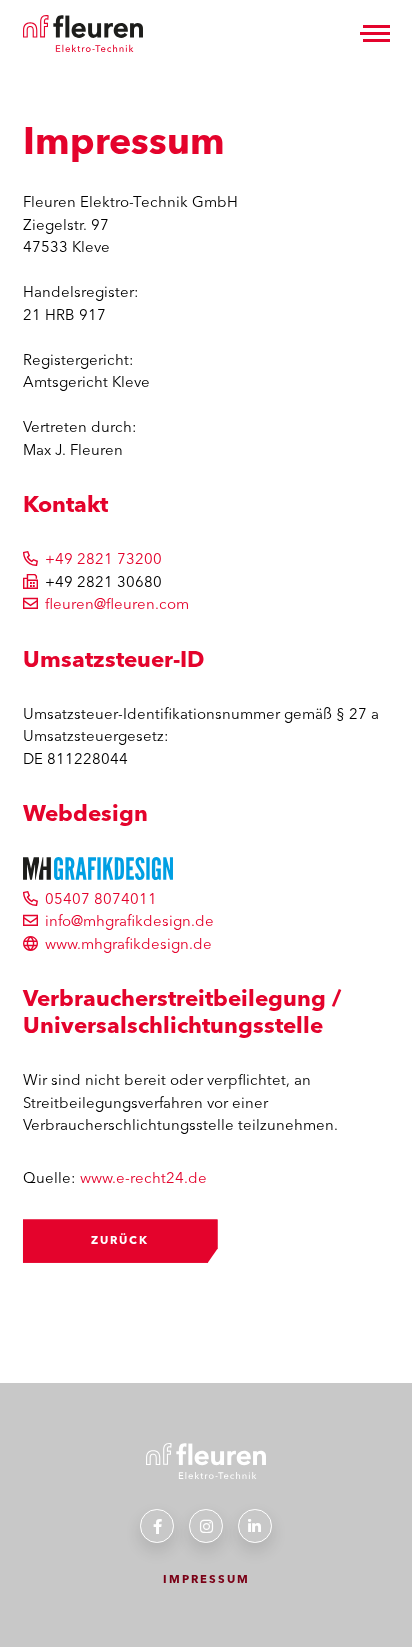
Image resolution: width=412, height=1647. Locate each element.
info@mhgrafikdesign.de (129, 920)
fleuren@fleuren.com (117, 603)
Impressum (206, 1579)
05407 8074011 (101, 898)
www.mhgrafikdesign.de (128, 943)
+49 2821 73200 (103, 558)
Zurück (120, 1240)
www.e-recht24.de (143, 1177)
